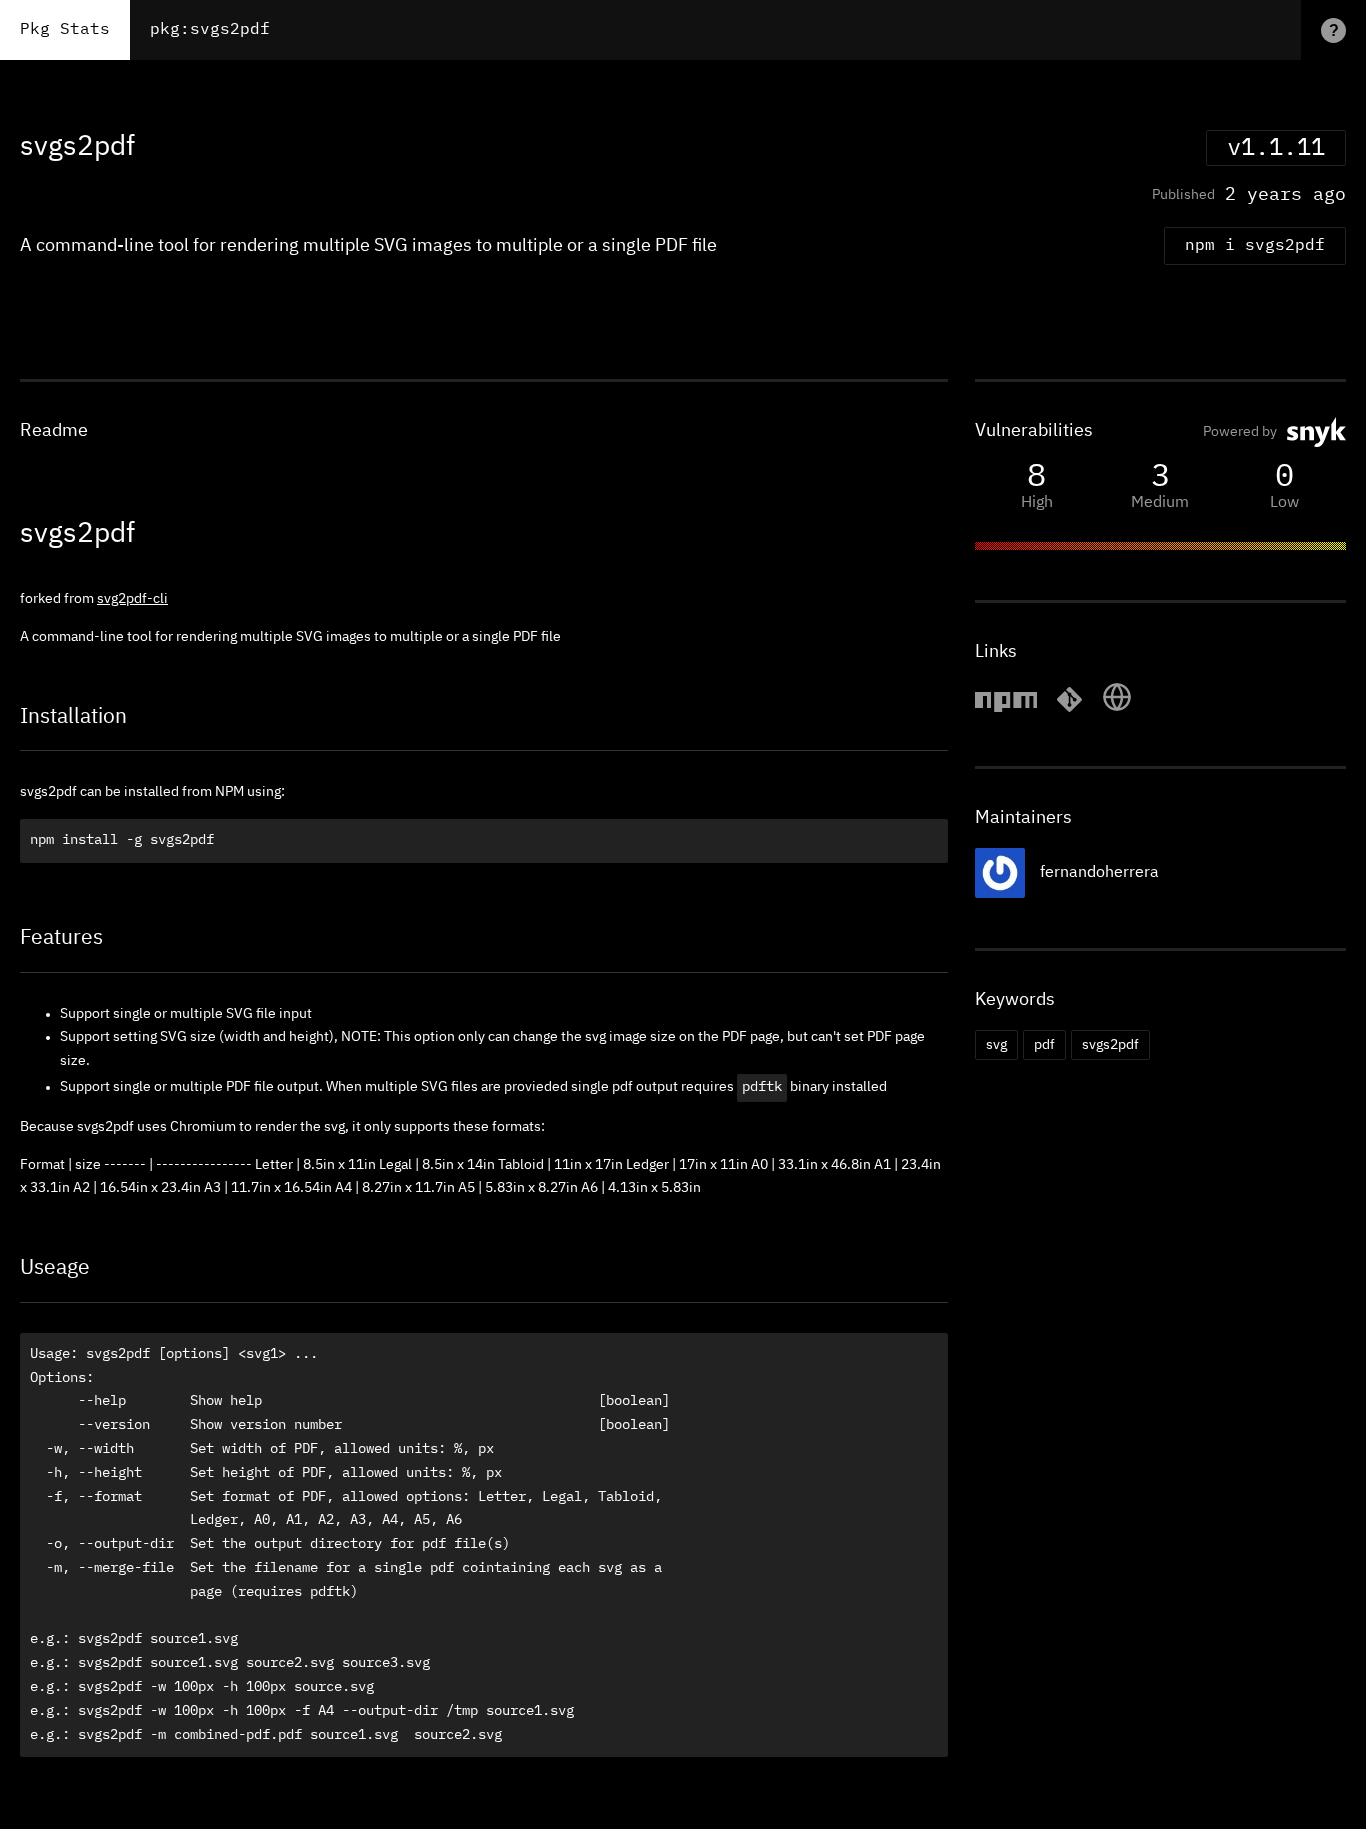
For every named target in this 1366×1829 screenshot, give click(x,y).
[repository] (1069, 709)
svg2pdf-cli (132, 599)
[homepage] (1117, 709)
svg (996, 1045)
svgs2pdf (1110, 1045)
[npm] (1006, 709)
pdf (1044, 1045)
